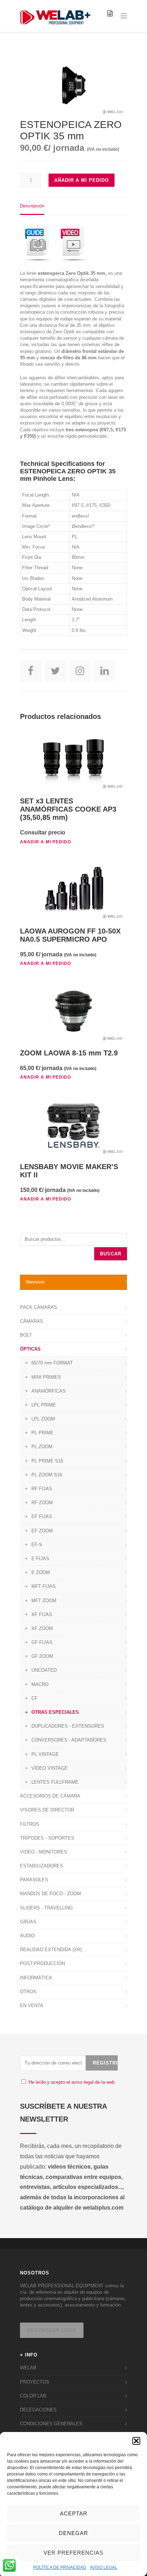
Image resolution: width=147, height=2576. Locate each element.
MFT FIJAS (44, 1586)
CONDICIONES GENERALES (51, 2424)
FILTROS (30, 1824)
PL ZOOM (42, 1447)
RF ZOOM (42, 1503)
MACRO (40, 1684)
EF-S (37, 1545)
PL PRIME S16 (47, 1461)
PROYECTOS (35, 2382)
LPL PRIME (44, 1405)
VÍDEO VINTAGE (50, 1768)
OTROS (28, 1992)
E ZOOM (41, 1572)
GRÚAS (28, 1922)
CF (34, 1698)
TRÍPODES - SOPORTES (47, 1838)
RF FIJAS (42, 1489)
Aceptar (74, 2513)
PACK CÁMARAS (39, 1307)
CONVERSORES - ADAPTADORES (69, 1740)
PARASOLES (34, 1880)
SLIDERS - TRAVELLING (46, 1908)
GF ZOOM (42, 1656)
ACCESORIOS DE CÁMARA (50, 1796)
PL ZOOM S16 (47, 1475)
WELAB (28, 2368)
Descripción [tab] (32, 206)
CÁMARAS (32, 1321)
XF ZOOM (42, 1628)
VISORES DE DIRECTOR (47, 1810)
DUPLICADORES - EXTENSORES (68, 1726)
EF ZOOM (42, 1531)
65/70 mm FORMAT (52, 1363)
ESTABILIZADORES (42, 1866)
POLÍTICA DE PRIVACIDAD (60, 2567)
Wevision (35, 1282)
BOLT (26, 1335)
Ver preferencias (73, 2553)
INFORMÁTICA (36, 1978)
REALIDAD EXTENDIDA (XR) (51, 1950)
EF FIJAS (42, 1516)
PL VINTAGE (45, 1754)
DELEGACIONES (38, 2410)
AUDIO (27, 1936)
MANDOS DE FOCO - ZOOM (50, 1894)
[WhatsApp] (9, 2566)
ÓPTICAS (30, 1349)
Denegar (73, 2533)
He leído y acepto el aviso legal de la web (72, 2082)
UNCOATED (44, 1670)
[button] (136, 2441)
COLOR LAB (33, 2396)
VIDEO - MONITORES (44, 1852)
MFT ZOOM (44, 1601)
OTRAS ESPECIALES (55, 1712)
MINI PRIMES (46, 1377)
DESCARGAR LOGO (52, 2330)
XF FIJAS (42, 1615)
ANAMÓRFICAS (49, 1391)
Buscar (111, 1254)
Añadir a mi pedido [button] (45, 842)
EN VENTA (32, 2006)
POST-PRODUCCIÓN (42, 1963)
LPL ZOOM (43, 1419)
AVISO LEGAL (104, 2567)
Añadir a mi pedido (82, 180)
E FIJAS (40, 1559)
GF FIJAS (42, 1642)
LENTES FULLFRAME (55, 1782)
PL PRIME (42, 1433)
